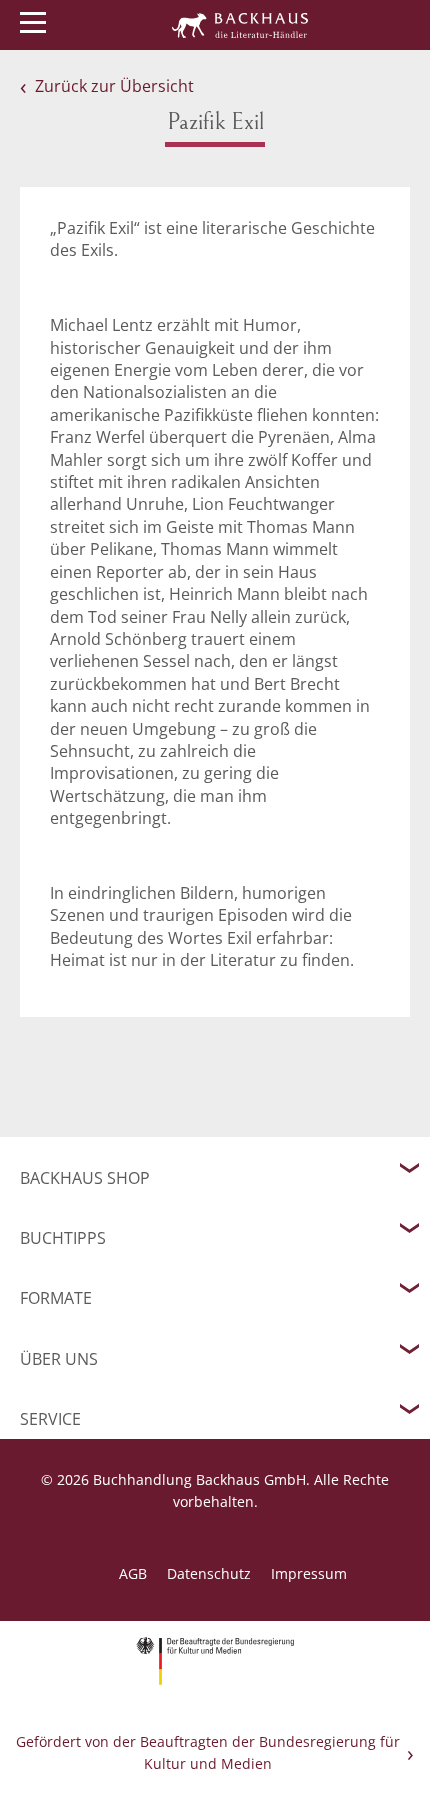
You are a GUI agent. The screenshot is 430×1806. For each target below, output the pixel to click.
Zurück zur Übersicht (114, 86)
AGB (133, 1573)
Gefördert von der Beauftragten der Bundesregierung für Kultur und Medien (208, 1752)
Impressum (309, 1573)
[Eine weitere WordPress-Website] (240, 25)
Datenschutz (209, 1573)
